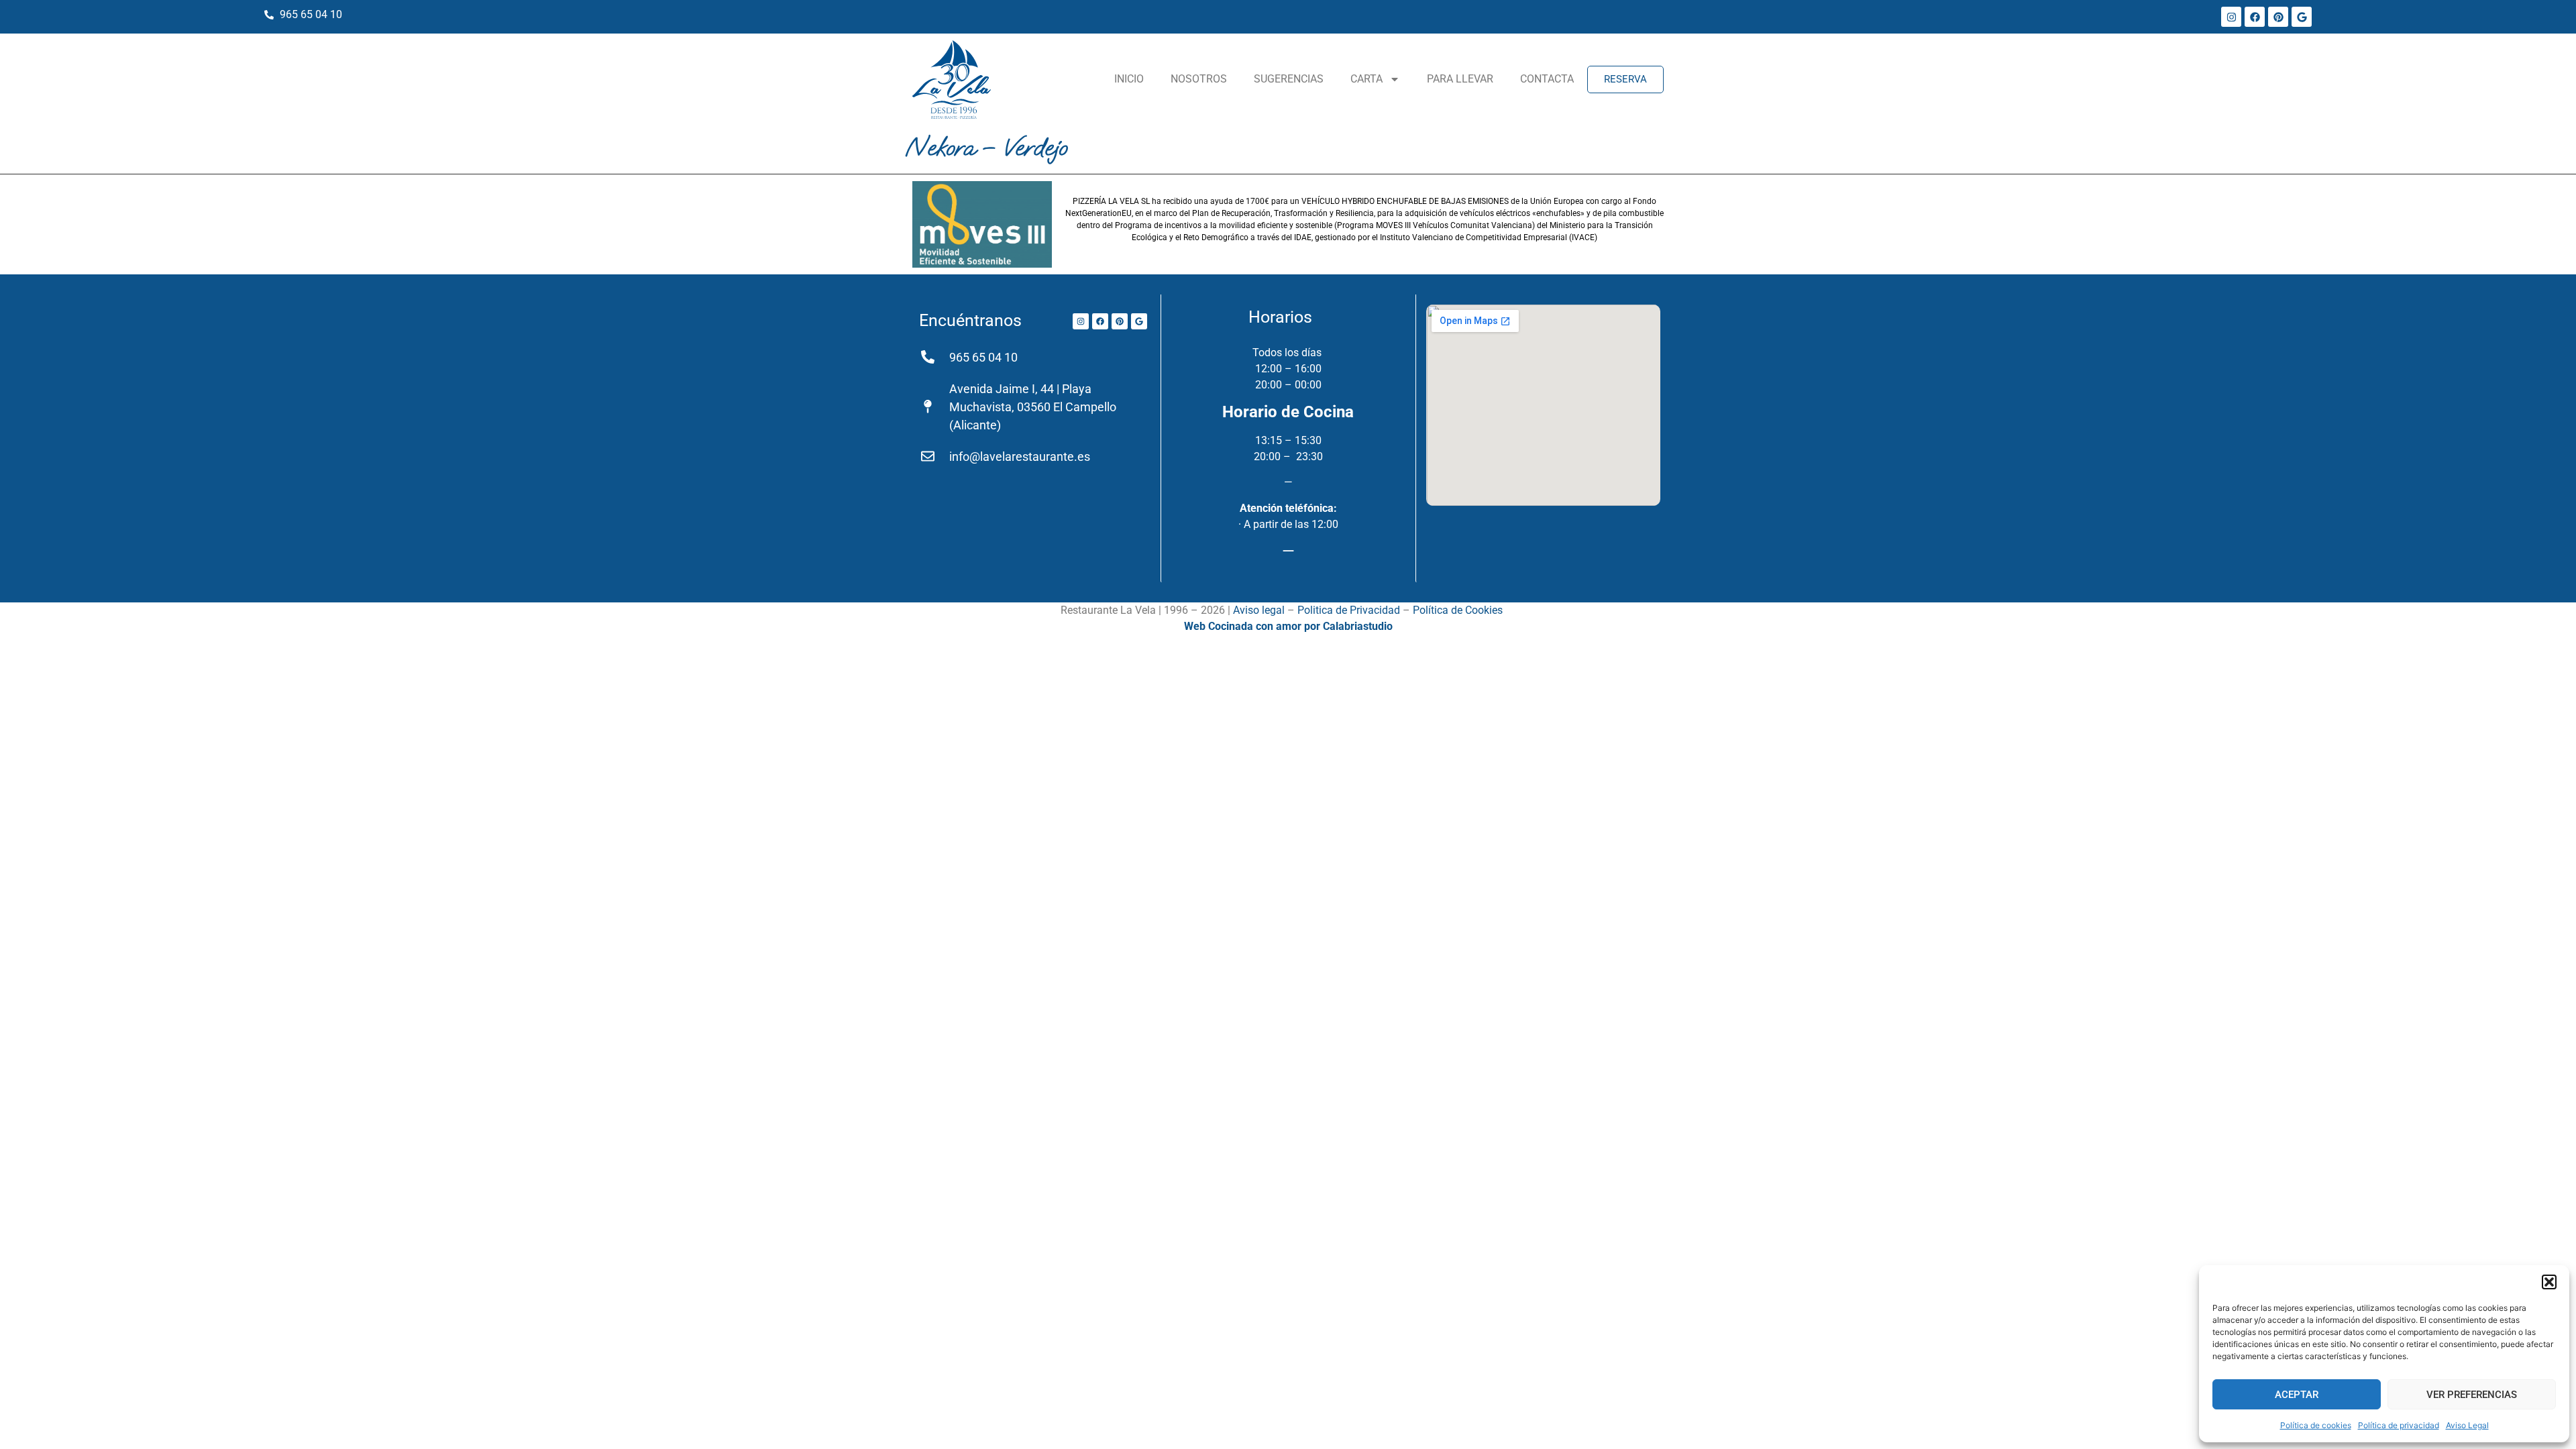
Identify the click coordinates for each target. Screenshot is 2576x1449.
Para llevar (1460, 79)
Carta (1366, 79)
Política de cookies (2316, 1425)
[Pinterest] (2278, 17)
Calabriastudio (1358, 626)
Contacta (1547, 79)
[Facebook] (2255, 17)
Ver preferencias (2472, 1395)
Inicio (1129, 79)
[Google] (2302, 17)
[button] (2549, 1282)
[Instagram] (2231, 17)
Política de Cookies (1458, 610)
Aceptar (2297, 1395)
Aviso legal (1259, 610)
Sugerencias (1289, 79)
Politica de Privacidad (1349, 610)
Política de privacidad (2399, 1425)
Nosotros (1199, 79)
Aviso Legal (2467, 1425)
